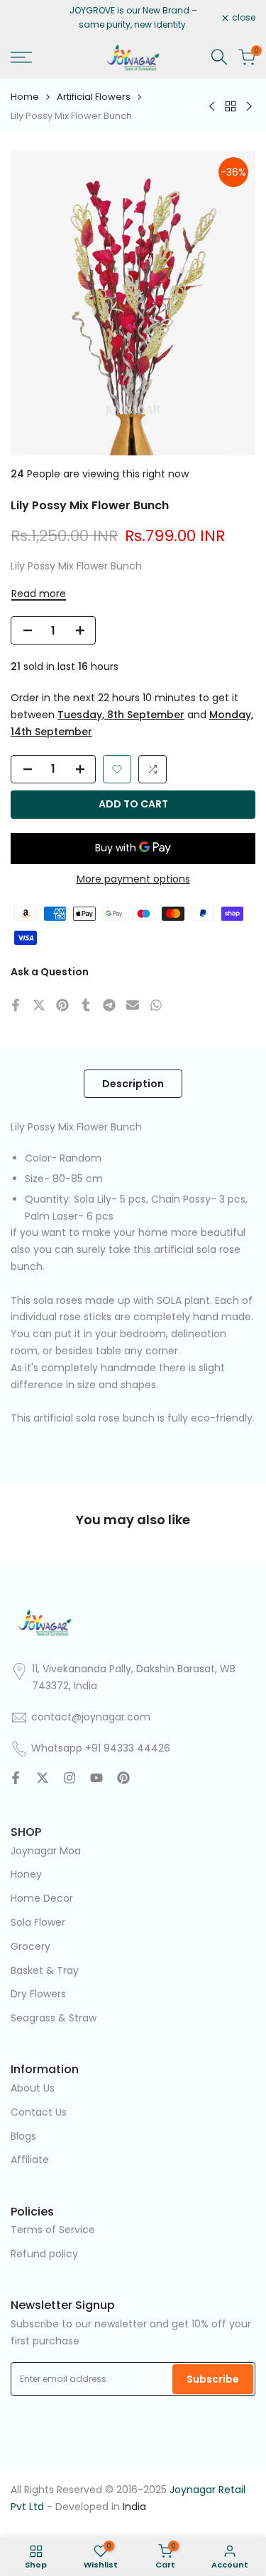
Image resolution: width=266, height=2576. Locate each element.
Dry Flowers (38, 1994)
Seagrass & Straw (54, 2018)
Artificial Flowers (94, 97)
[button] (117, 769)
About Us (33, 2088)
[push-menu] (21, 57)
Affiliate (30, 2160)
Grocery (31, 1946)
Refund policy (44, 2254)
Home (25, 97)
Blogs (23, 2136)
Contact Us (39, 2112)
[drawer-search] (219, 57)
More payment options (133, 879)
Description (133, 1084)
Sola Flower (38, 1922)
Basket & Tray (45, 1970)
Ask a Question (50, 972)
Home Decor (42, 1898)
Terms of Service (53, 2230)
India (134, 2507)
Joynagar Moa (46, 1851)
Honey (26, 1874)
